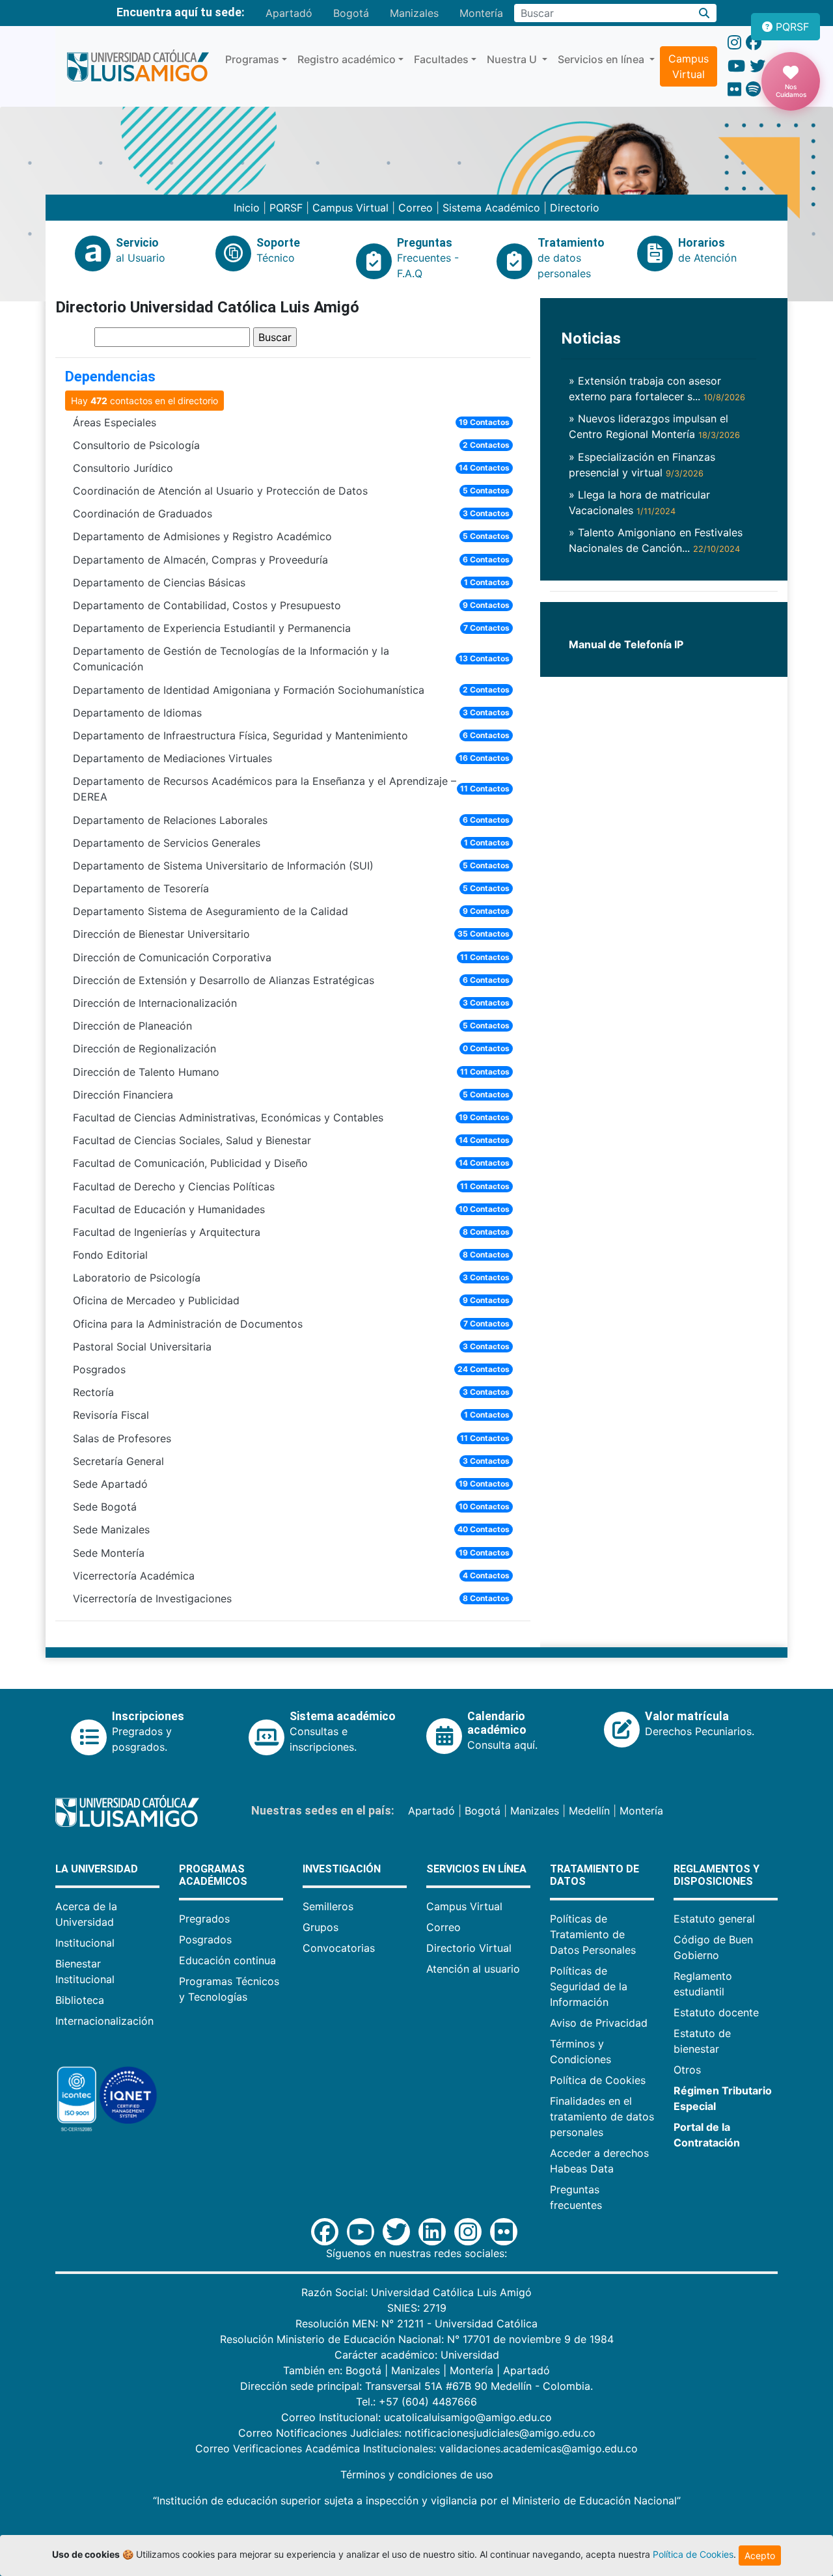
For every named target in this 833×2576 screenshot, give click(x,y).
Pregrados (204, 1919)
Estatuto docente (716, 2012)
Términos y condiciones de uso (417, 2474)
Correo (416, 208)
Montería (481, 13)
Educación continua (227, 1960)
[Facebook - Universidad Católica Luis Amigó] (754, 43)
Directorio (575, 208)
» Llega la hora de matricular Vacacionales (639, 502)
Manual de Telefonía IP (626, 644)
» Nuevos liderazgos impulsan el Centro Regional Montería (654, 426)
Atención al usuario (473, 1969)
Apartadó (289, 13)
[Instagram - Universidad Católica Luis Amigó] (734, 43)
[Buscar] (704, 13)
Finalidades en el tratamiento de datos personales (602, 2117)
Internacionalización (104, 2021)
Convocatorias (339, 1948)
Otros (687, 2070)
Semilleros (328, 1906)
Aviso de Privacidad (599, 2023)
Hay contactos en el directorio (144, 401)
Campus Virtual (689, 66)
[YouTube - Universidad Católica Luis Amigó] (736, 66)
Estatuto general (714, 1919)
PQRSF (286, 208)
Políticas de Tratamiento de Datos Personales (593, 1934)
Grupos (321, 1927)
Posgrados (205, 1939)
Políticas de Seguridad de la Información (589, 1986)
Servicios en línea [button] (602, 59)
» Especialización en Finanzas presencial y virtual (642, 465)
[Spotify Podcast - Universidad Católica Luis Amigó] (753, 89)
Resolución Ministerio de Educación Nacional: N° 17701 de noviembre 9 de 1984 (417, 2339)
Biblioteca (80, 2000)
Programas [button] (252, 59)
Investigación (342, 1869)
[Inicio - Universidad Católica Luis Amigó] (138, 66)
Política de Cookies (598, 2080)
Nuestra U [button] (513, 59)
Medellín (589, 1811)
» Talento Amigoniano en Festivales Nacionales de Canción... (656, 540)
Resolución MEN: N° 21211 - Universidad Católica (416, 2323)
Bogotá (351, 13)
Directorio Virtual (469, 1948)
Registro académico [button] (347, 59)
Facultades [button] (441, 59)
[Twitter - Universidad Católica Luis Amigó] (758, 66)
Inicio (247, 208)
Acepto (760, 2555)
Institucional (85, 1943)
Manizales (414, 13)
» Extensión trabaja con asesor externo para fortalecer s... (657, 389)
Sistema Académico (491, 208)
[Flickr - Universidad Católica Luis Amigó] (734, 89)
